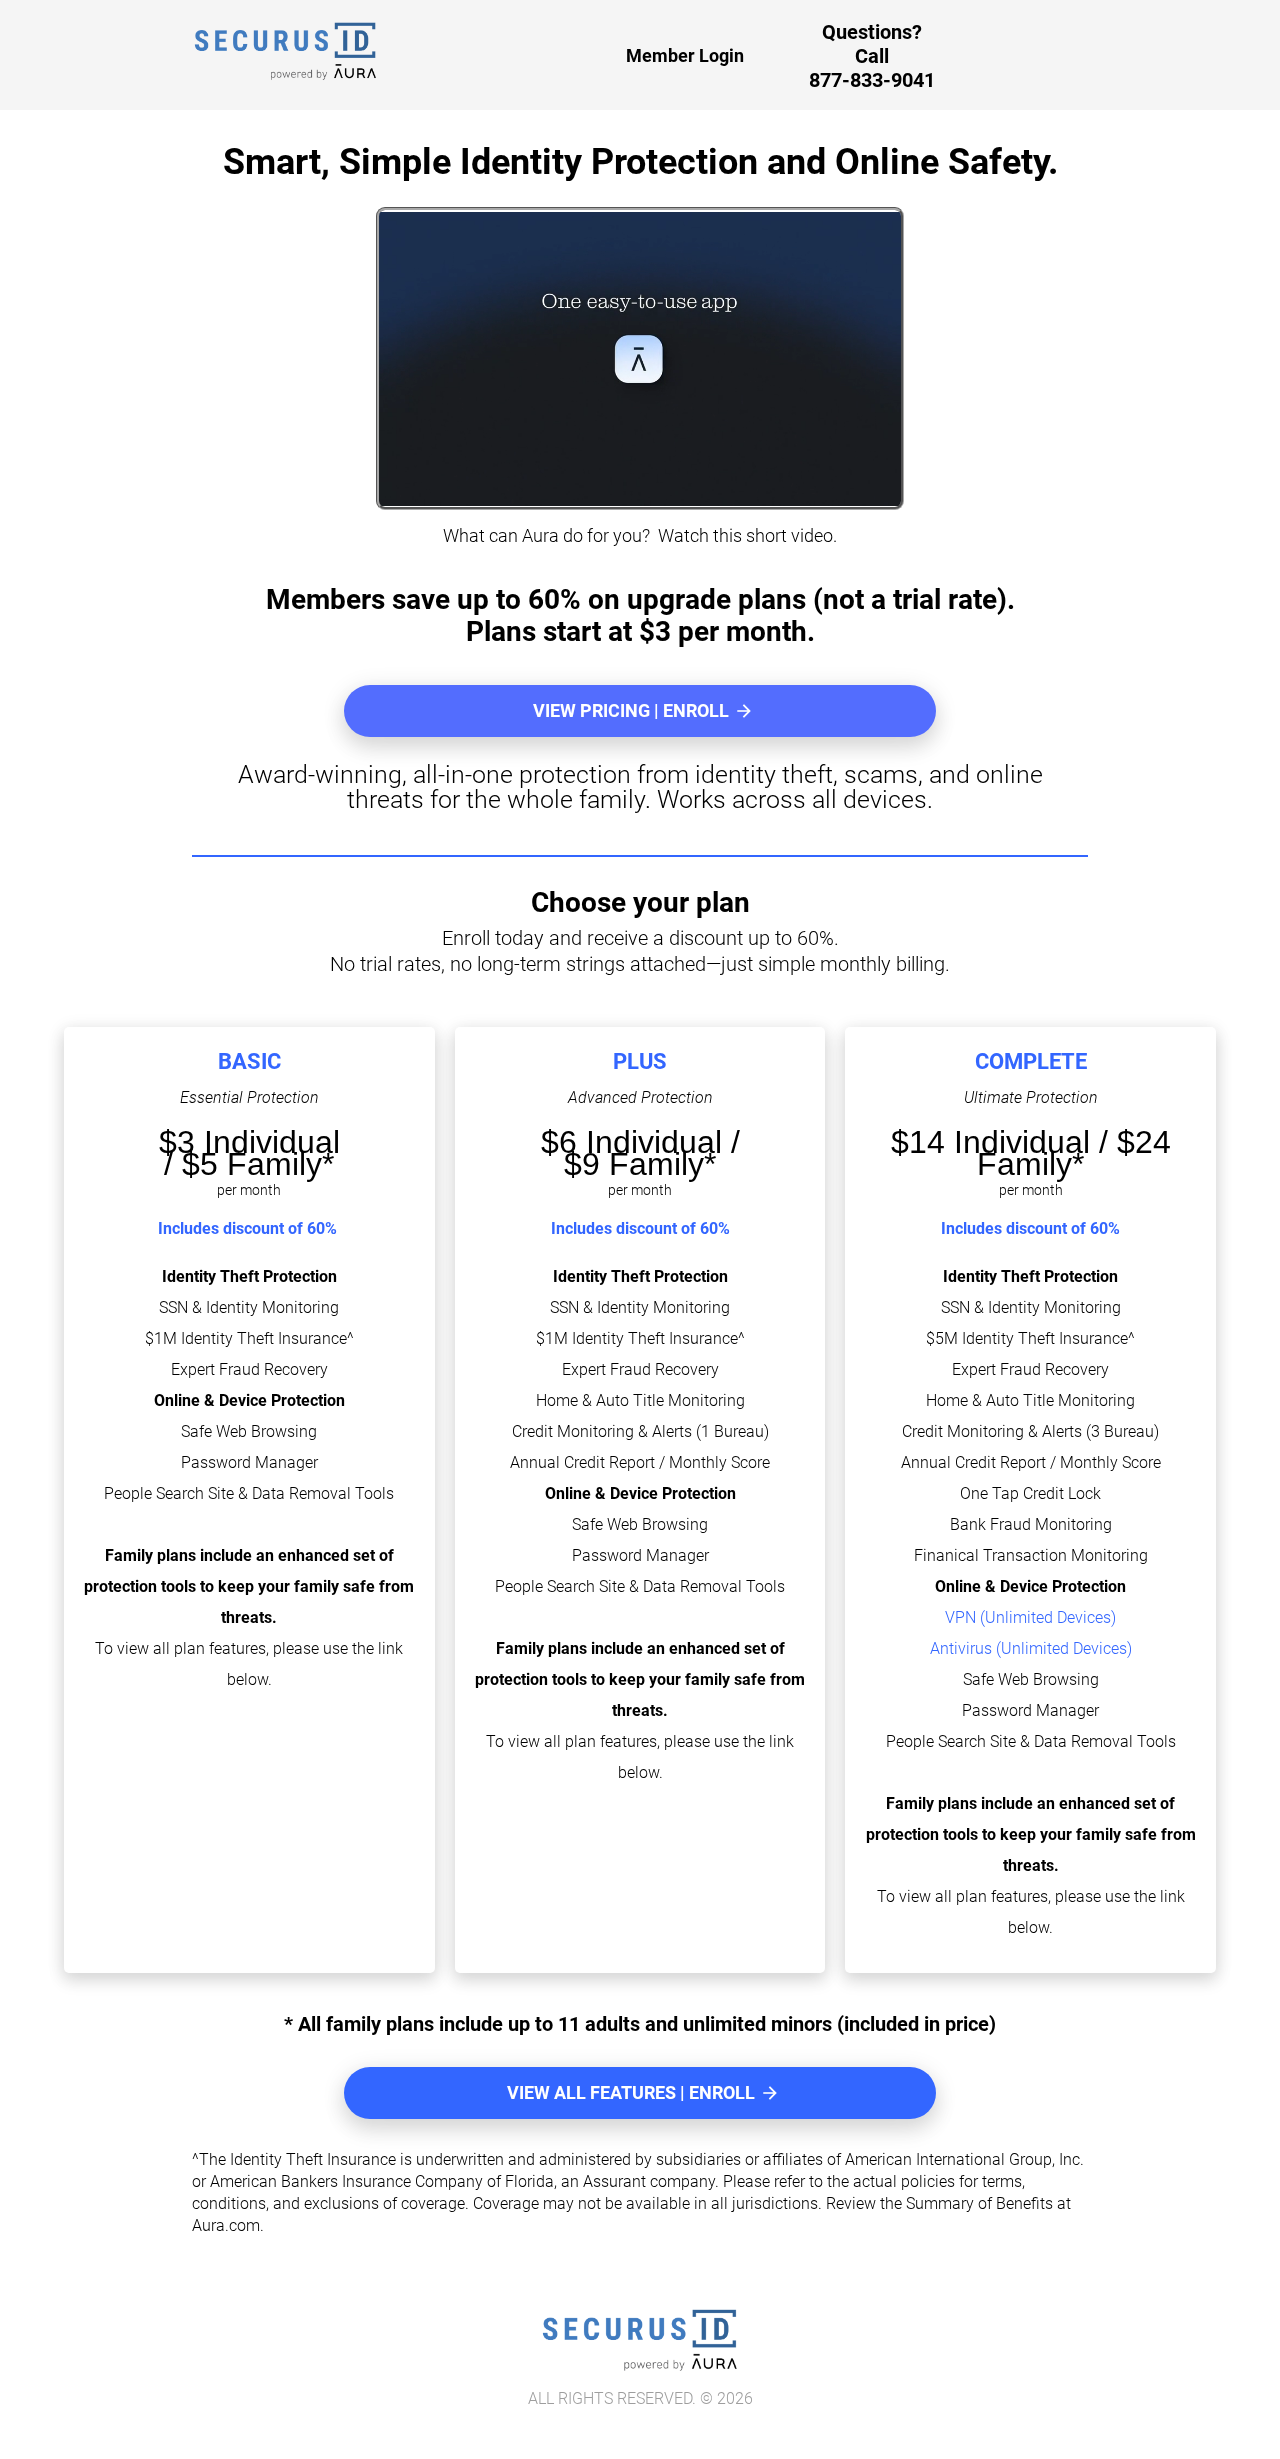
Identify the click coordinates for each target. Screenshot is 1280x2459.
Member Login (685, 55)
